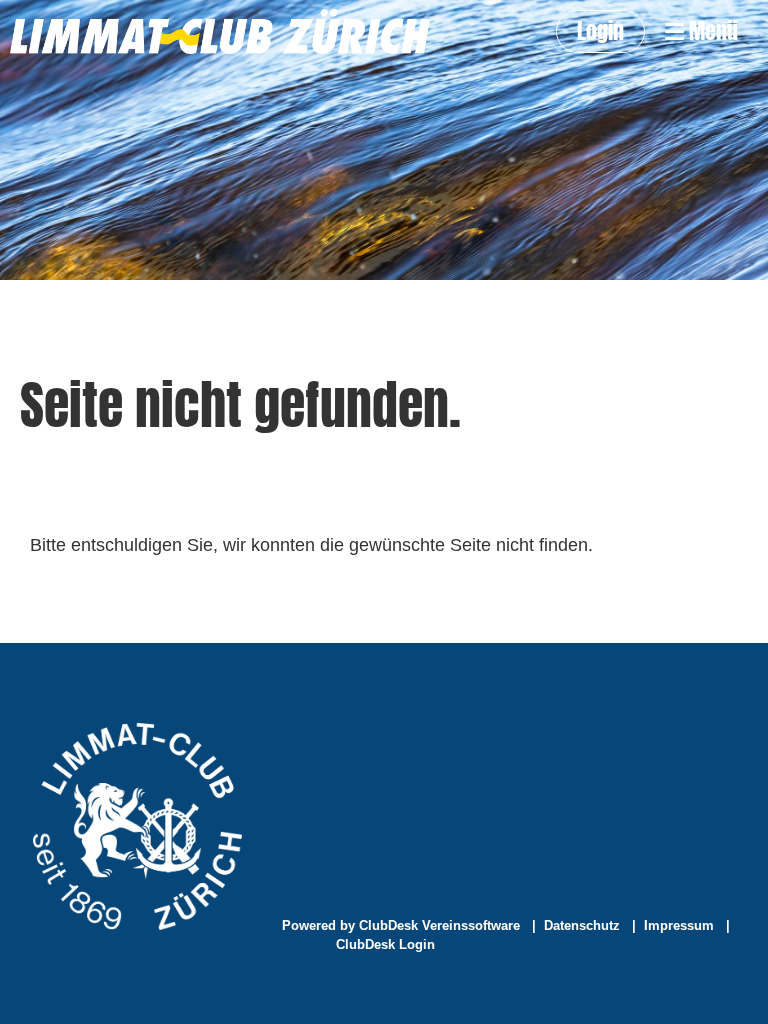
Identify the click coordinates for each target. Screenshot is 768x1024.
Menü (711, 31)
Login (600, 31)
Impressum (679, 925)
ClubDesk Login (385, 944)
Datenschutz (582, 925)
